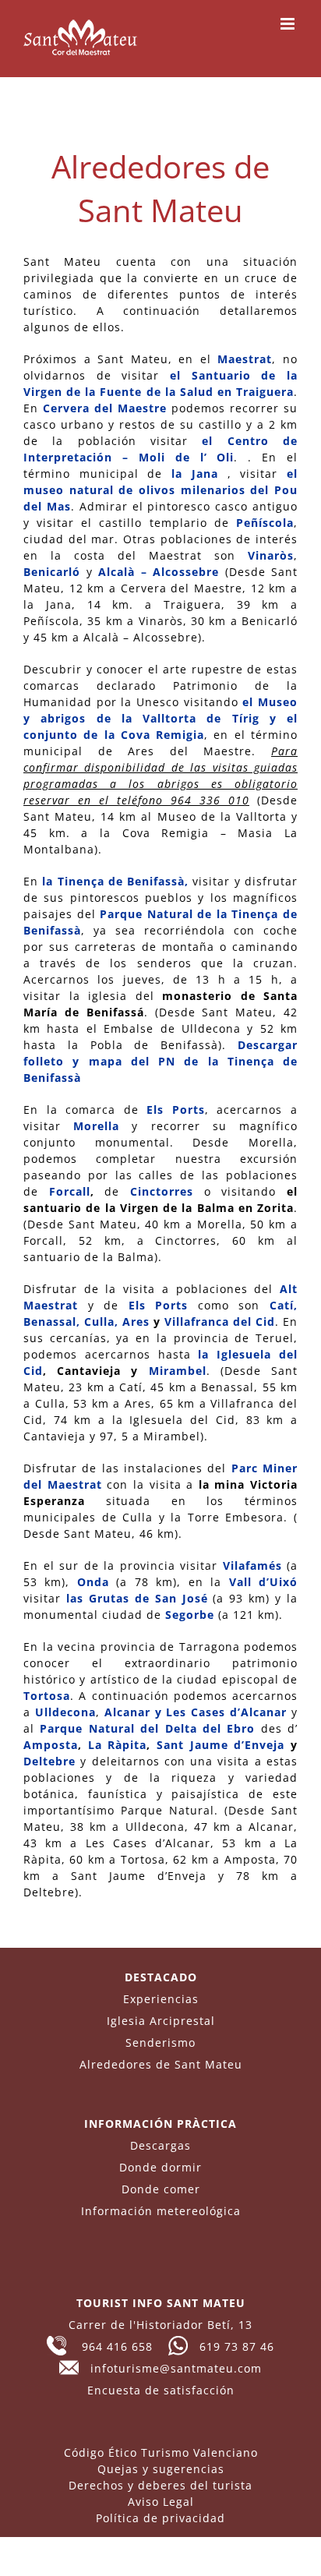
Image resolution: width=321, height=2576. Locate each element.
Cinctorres (162, 1191)
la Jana (195, 474)
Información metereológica (161, 2211)
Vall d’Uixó (263, 1582)
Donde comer (161, 2189)
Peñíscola (265, 523)
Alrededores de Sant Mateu (161, 2064)
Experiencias (161, 1999)
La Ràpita (118, 1745)
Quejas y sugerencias (161, 2469)
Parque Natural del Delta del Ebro (147, 1728)
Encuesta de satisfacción (161, 2390)
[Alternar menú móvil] (289, 24)
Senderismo (160, 2042)
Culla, (101, 1322)
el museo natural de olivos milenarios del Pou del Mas (160, 490)
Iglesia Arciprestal (161, 2021)
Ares (136, 1322)
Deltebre (49, 1761)
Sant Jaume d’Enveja (220, 1745)
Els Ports (176, 1110)
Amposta (51, 1745)
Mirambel (178, 1371)
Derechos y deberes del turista (160, 2485)
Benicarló (52, 572)
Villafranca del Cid (220, 1322)
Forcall (70, 1191)
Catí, (284, 1305)
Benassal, (52, 1322)
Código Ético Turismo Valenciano (161, 2452)
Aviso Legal (161, 2502)
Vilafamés (252, 1565)
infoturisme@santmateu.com (170, 2368)
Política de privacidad (160, 2518)
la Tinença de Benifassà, (115, 881)
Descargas (160, 2145)
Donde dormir (160, 2167)
